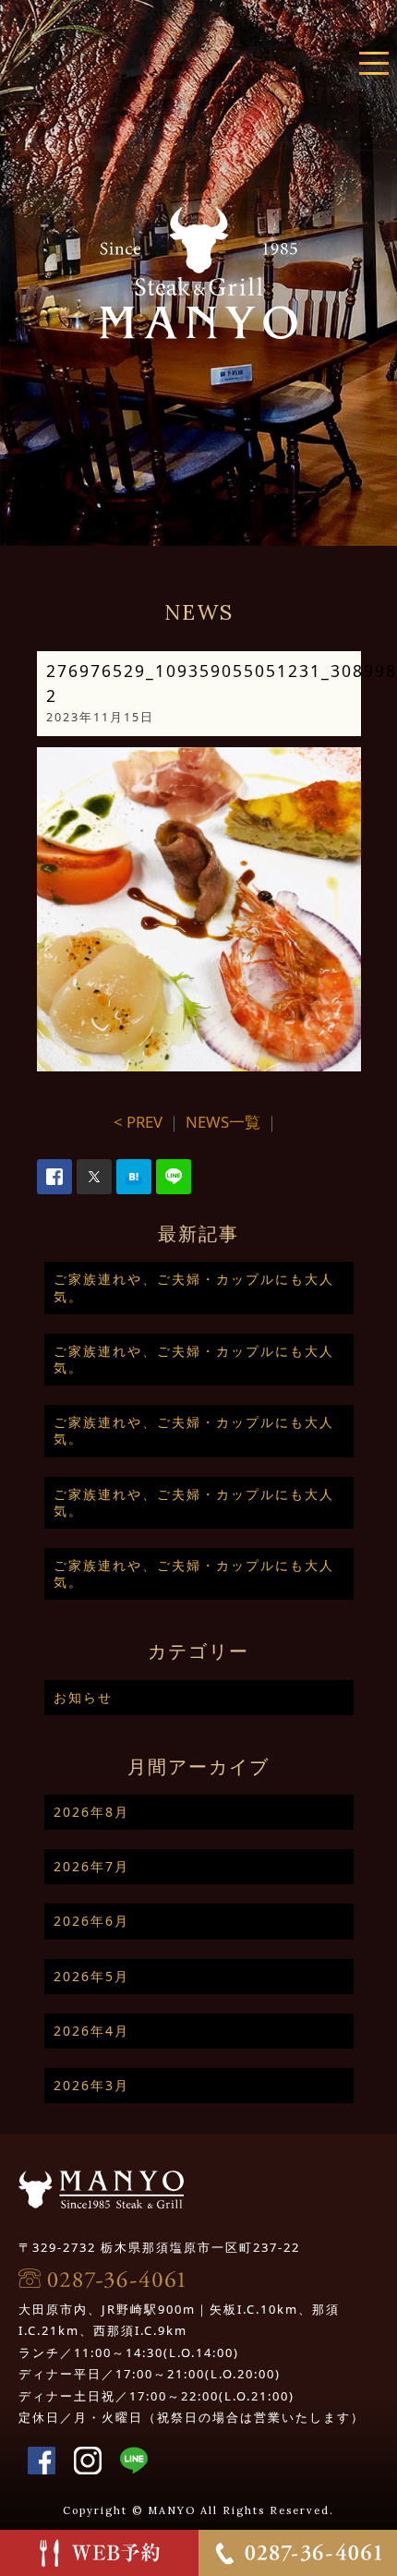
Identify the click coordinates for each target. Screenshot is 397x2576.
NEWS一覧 (223, 1122)
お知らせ (83, 1697)
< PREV (138, 1122)
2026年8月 (91, 1812)
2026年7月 (91, 1866)
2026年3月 (91, 2085)
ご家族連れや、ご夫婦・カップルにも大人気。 (194, 1287)
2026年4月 (91, 2031)
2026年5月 (91, 1976)
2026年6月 (91, 1921)
